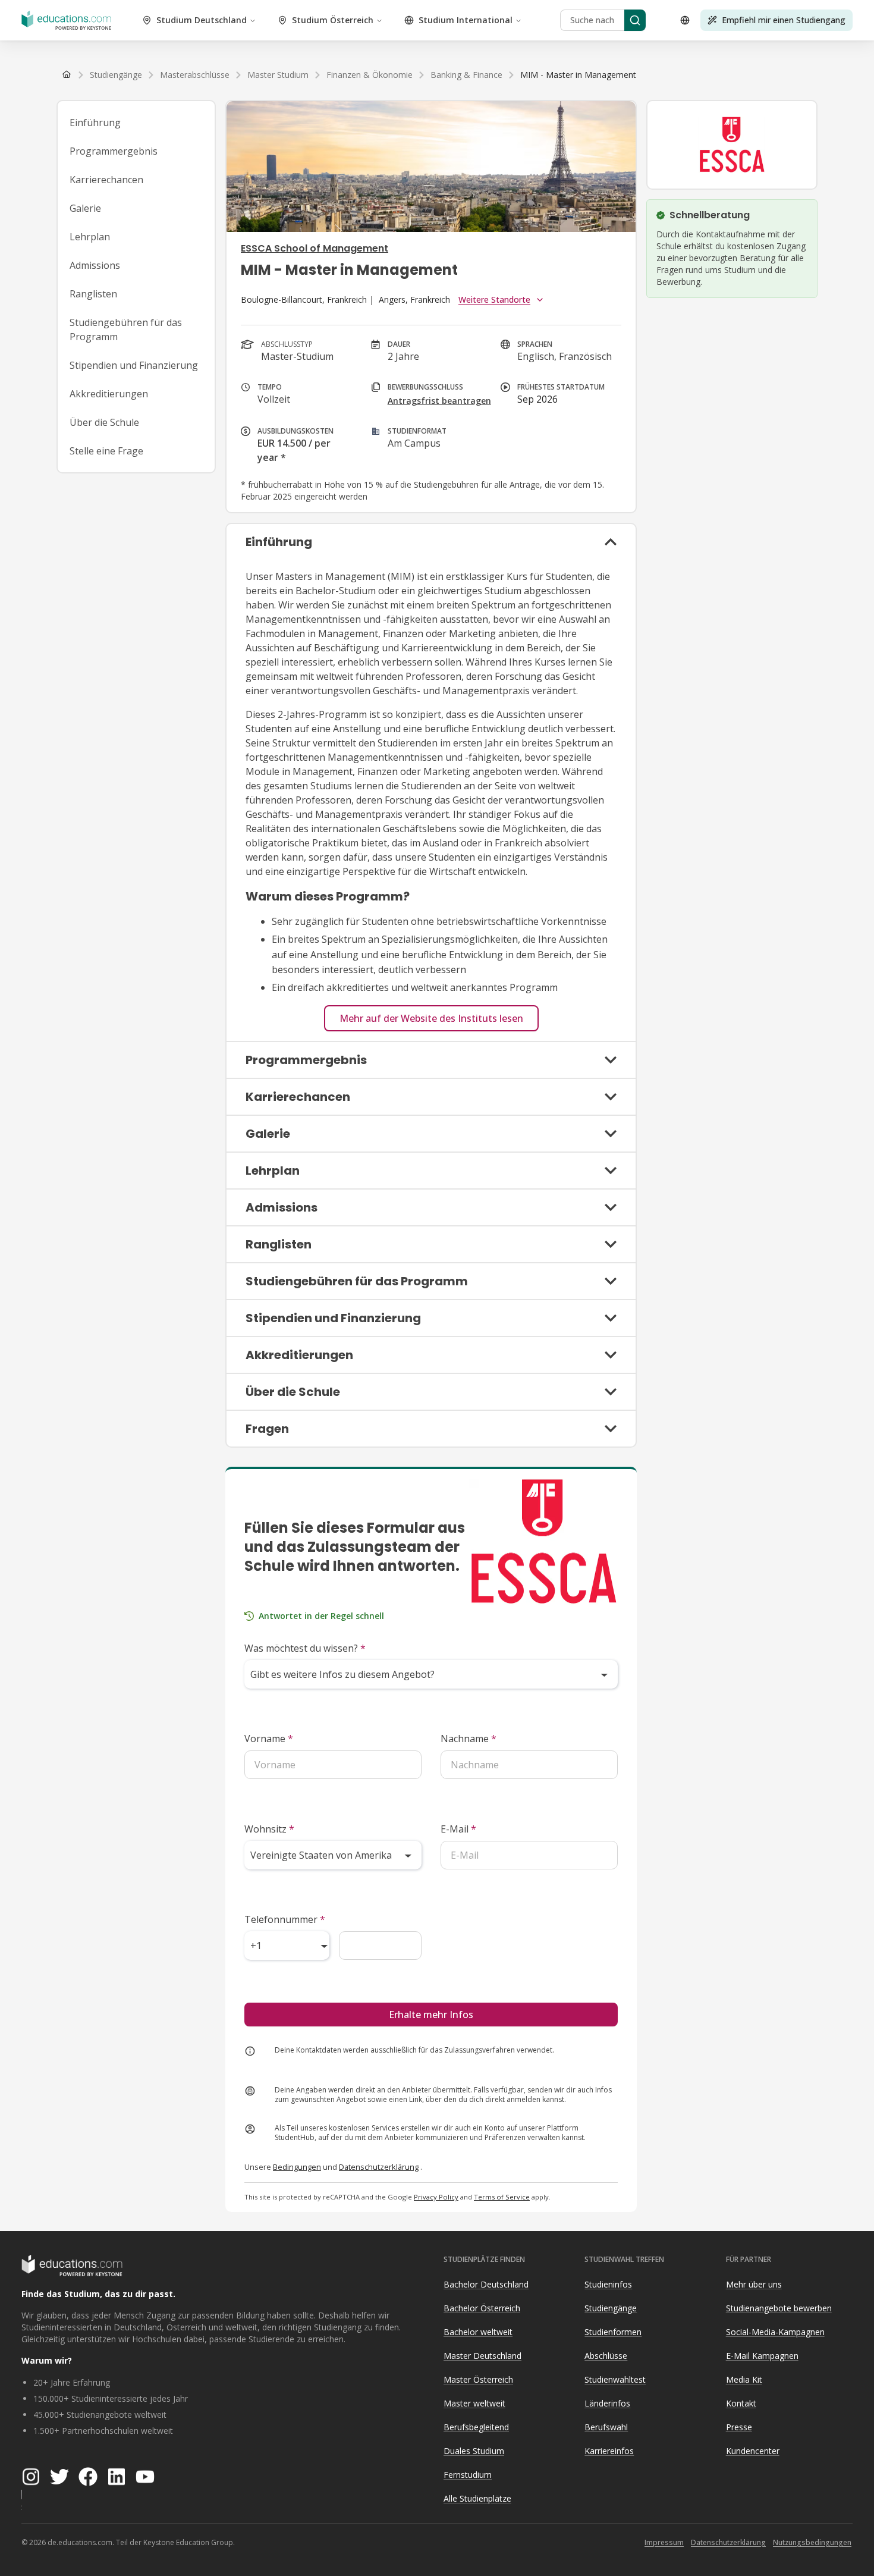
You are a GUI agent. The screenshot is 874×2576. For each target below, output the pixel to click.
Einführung (95, 123)
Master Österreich (478, 2379)
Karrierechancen (106, 180)
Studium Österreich (333, 20)
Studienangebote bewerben (779, 2308)
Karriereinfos (609, 2451)
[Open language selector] (685, 20)
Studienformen (613, 2332)
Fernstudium (468, 2475)
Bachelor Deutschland (486, 2284)
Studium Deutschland (202, 20)
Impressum (664, 2542)
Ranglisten (93, 294)
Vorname (269, 1739)
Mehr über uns (754, 2284)
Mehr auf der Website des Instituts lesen (431, 1018)
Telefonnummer (285, 1919)
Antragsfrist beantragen (439, 401)
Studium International (466, 20)
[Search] (635, 20)
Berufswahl (606, 2427)
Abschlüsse (606, 2356)
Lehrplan (90, 237)
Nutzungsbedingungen (812, 2542)
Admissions (95, 265)
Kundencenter (753, 2451)
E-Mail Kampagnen (762, 2356)
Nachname (469, 1739)
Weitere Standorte (494, 299)
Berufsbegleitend (476, 2427)
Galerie (85, 208)
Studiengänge (611, 2308)
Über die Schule (104, 422)
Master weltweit (474, 2403)
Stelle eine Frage (106, 451)
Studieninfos (608, 2284)
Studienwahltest (615, 2379)
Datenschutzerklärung (379, 2167)
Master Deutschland (482, 2356)
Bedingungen (297, 2167)
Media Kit (744, 2379)
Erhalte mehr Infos (431, 2015)
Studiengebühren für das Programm (126, 330)
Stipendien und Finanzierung (134, 365)
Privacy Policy (436, 2197)
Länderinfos (607, 2403)
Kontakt (741, 2403)
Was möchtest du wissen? (305, 1648)
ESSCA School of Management (315, 248)
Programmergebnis (114, 151)
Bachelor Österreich (482, 2308)
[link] (578, 75)
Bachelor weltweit (478, 2332)
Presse (739, 2427)
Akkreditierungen (109, 394)
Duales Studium (474, 2451)
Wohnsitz (269, 1829)
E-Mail (458, 1829)
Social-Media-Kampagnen (775, 2332)
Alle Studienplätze (477, 2498)
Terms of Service (502, 2197)
